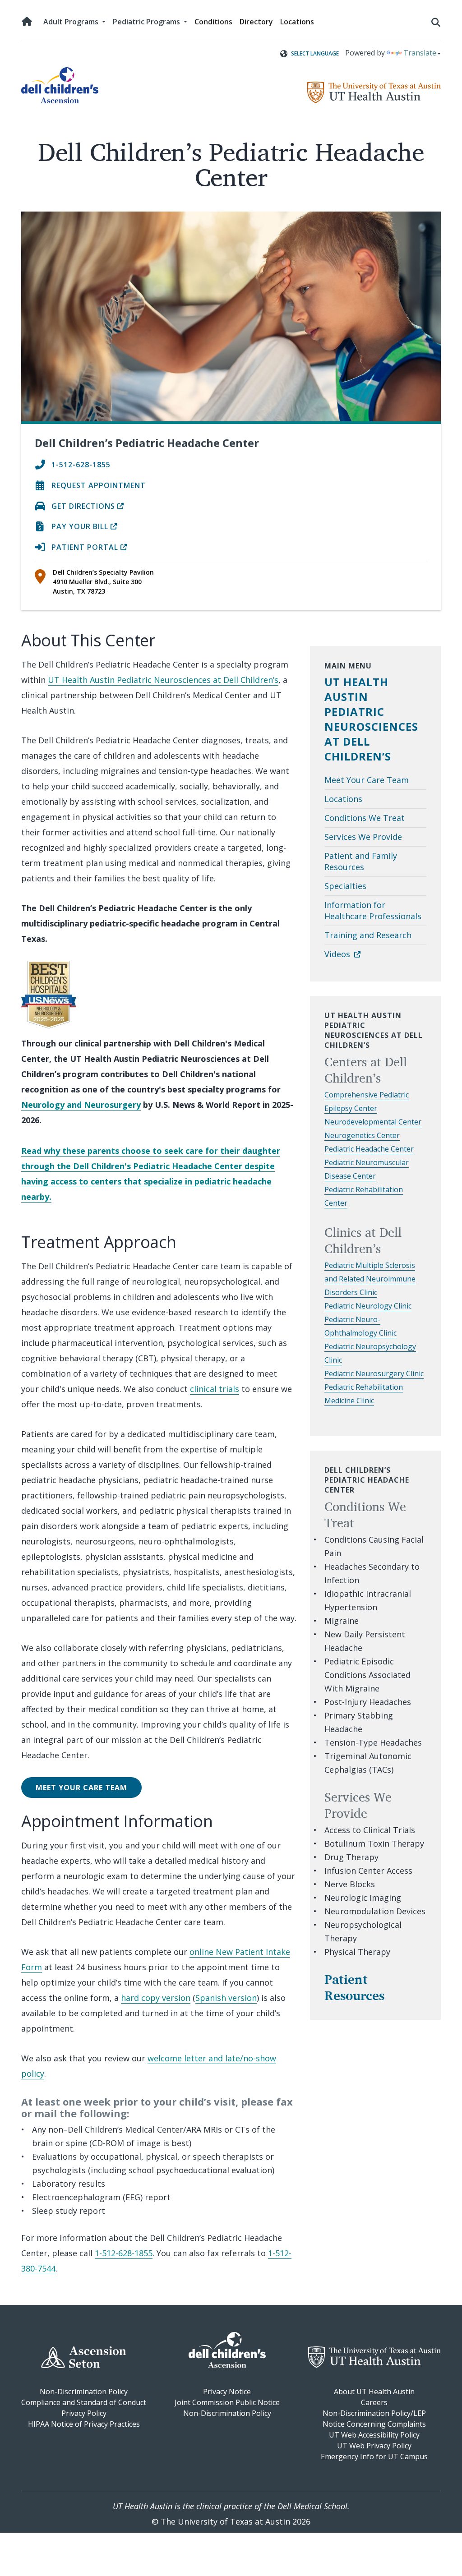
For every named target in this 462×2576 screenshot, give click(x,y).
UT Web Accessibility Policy (374, 2435)
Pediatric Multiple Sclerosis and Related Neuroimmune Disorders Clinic (370, 1279)
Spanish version (226, 1998)
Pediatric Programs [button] (147, 22)
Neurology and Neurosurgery (81, 1105)
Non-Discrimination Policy (84, 2392)
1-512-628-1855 (124, 2253)
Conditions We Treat (365, 818)
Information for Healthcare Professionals (373, 910)
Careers (374, 2402)
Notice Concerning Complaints (374, 2424)
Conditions (213, 22)
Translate (420, 53)
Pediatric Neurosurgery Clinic (374, 1373)
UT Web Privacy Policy (374, 2446)
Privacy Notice (227, 2392)
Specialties (345, 886)
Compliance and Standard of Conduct (84, 2402)
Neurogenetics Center (362, 1135)
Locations (297, 22)
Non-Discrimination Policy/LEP (374, 2413)
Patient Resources (354, 1987)
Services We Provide (363, 837)
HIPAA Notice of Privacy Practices (84, 2424)
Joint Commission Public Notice (227, 2402)
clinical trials (215, 1389)
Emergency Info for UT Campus (374, 2456)
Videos (338, 954)
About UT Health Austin (374, 2392)
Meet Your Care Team (81, 1788)
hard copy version (156, 1998)
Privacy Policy (84, 2413)
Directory (256, 22)
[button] (436, 22)
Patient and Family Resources (361, 861)
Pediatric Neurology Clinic (368, 1306)
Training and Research (368, 935)
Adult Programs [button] (72, 22)
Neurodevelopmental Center (373, 1122)
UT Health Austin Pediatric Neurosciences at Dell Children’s (163, 680)
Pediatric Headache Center (369, 1149)
